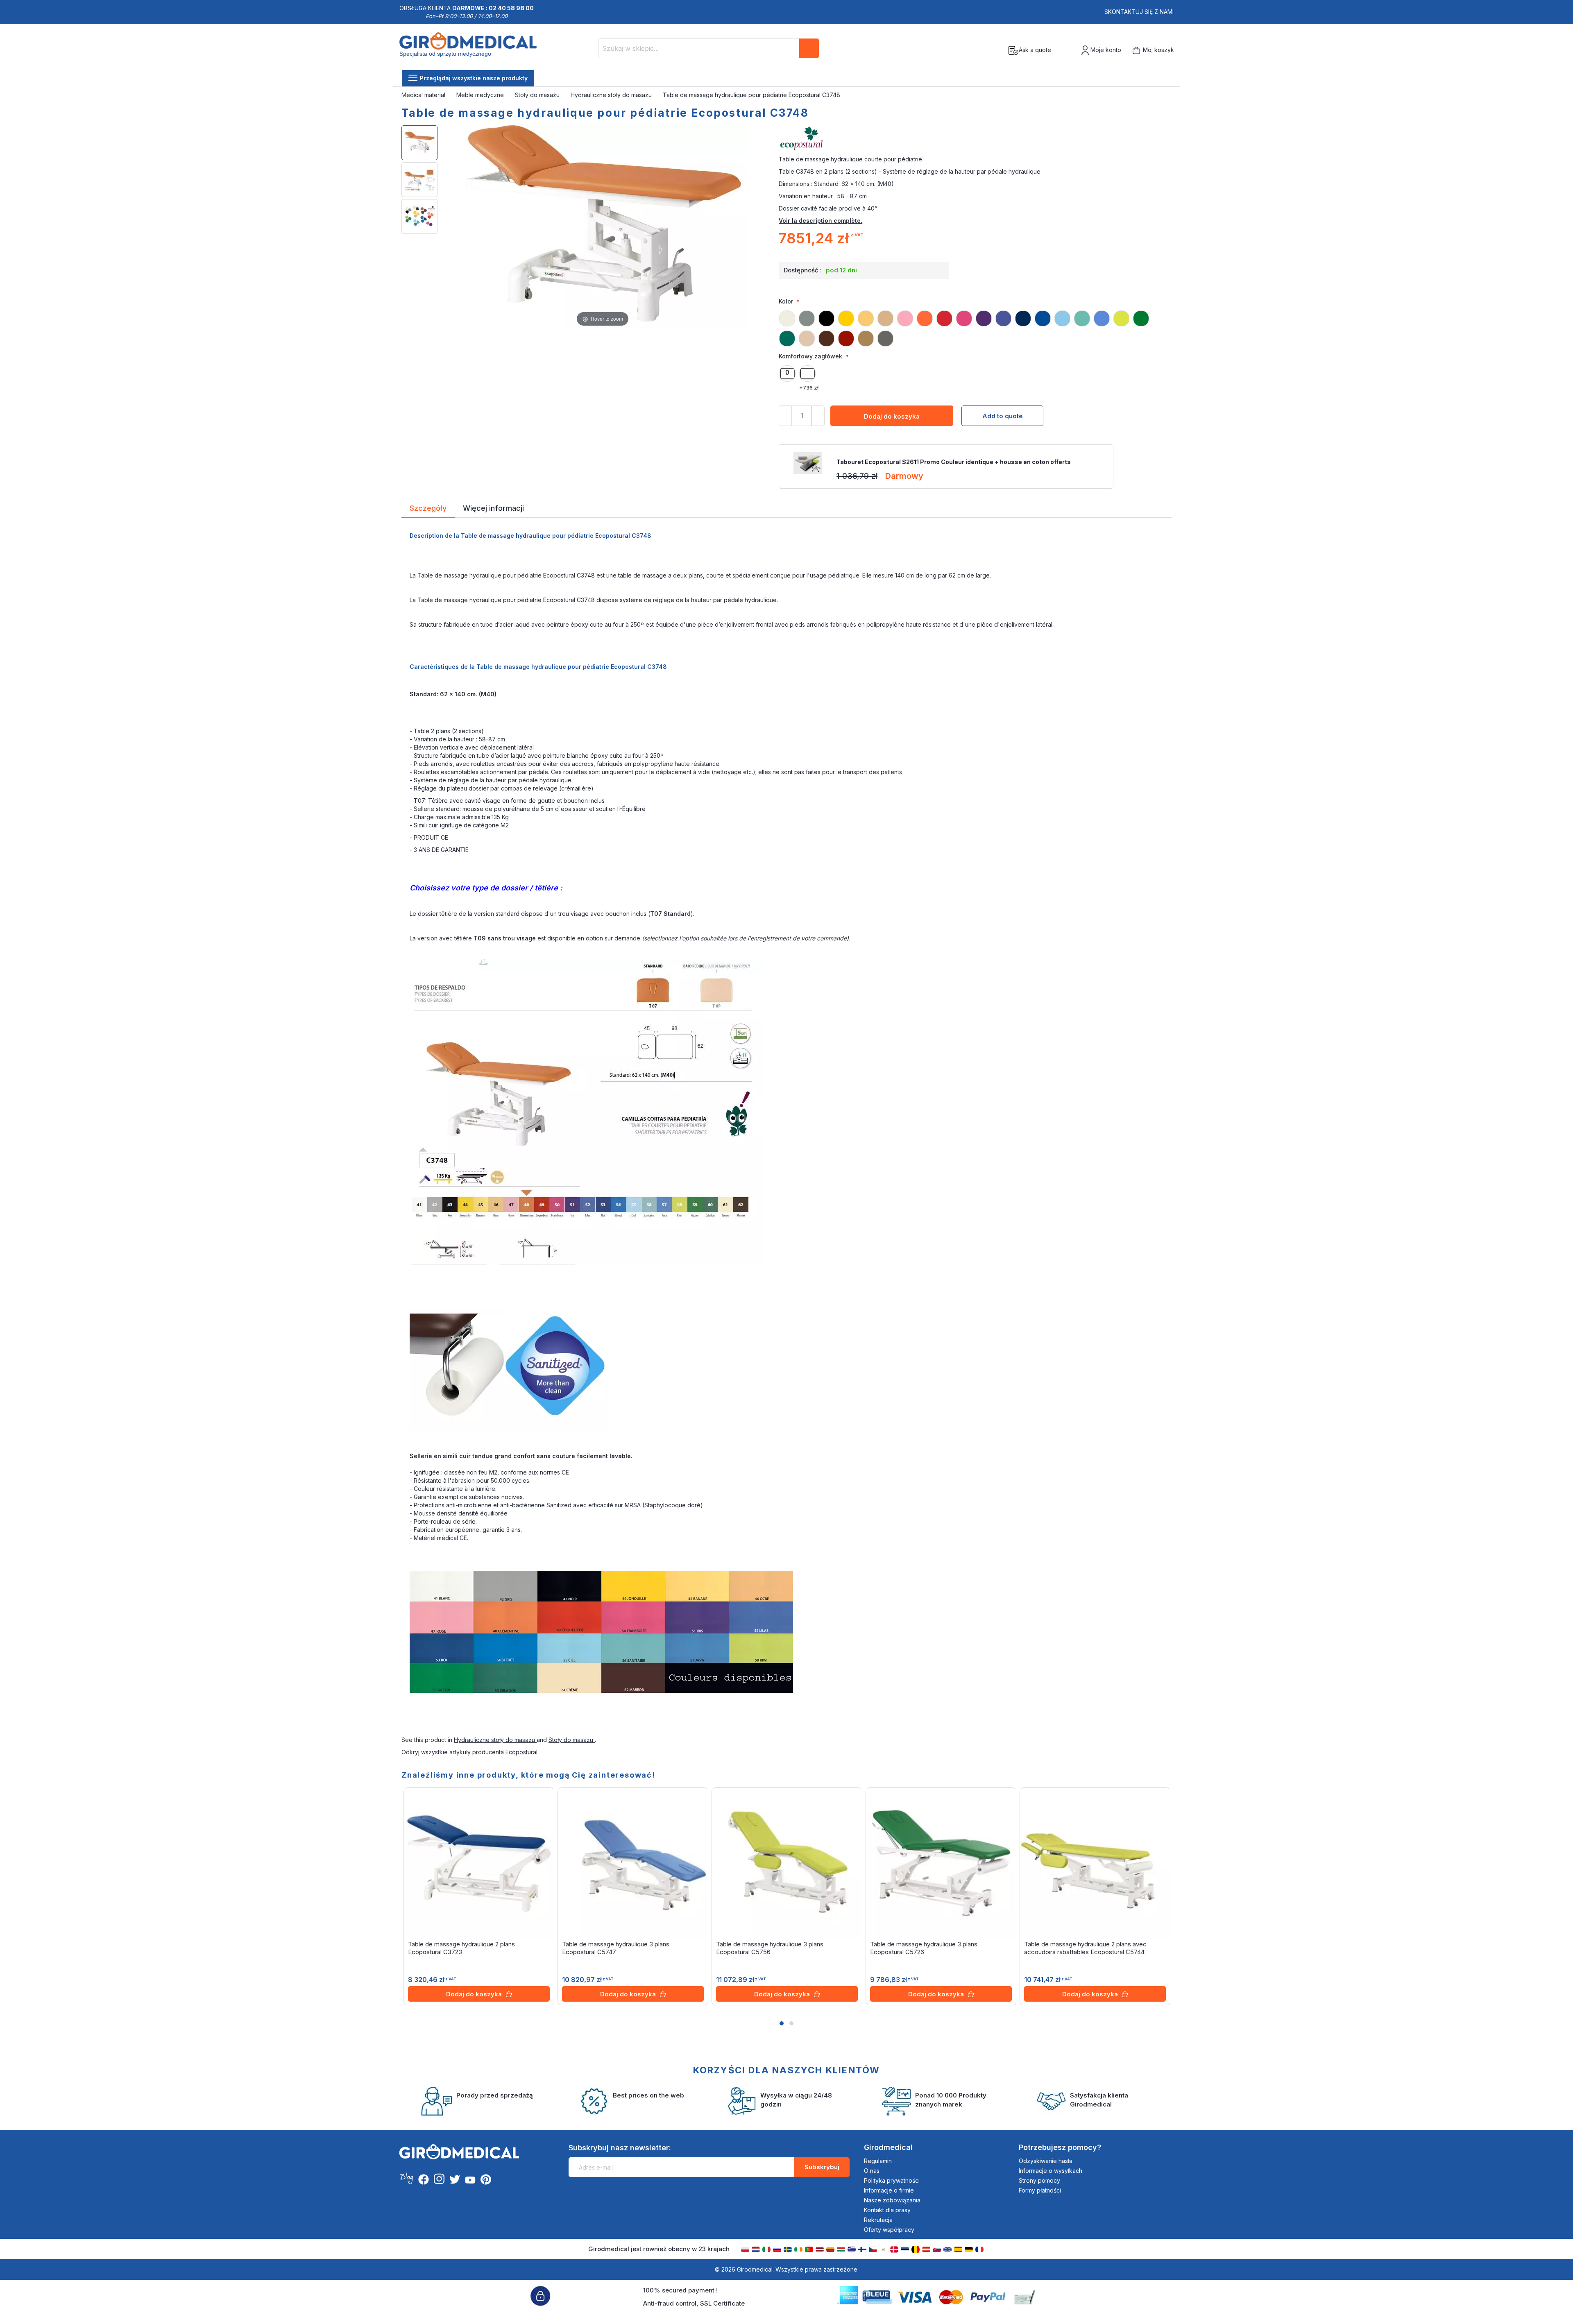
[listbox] (975, 325)
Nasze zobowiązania (892, 2200)
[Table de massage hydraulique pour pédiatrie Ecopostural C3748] (419, 143)
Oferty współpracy (889, 2230)
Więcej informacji (493, 507)
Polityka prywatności (892, 2180)
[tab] (428, 510)
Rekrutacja (878, 2220)
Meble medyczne (481, 95)
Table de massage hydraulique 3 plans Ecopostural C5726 (924, 1948)
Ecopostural (521, 1752)
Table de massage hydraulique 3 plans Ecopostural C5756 (770, 1948)
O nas (872, 2171)
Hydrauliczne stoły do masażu (612, 95)
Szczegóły (428, 507)
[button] (782, 2023)
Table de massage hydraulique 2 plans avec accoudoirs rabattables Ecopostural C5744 (1085, 1948)
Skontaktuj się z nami (1139, 12)
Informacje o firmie (889, 2190)
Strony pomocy (1039, 2180)
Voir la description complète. (820, 221)
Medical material (424, 95)
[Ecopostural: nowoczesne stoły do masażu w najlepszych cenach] (975, 139)
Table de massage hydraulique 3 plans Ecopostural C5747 (616, 1948)
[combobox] (709, 48)
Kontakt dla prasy (887, 2210)
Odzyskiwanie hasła (1046, 2161)
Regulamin (878, 2161)
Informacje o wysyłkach (1051, 2171)
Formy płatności (1040, 2190)
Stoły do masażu (538, 95)
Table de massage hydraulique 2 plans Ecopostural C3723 (461, 1948)
